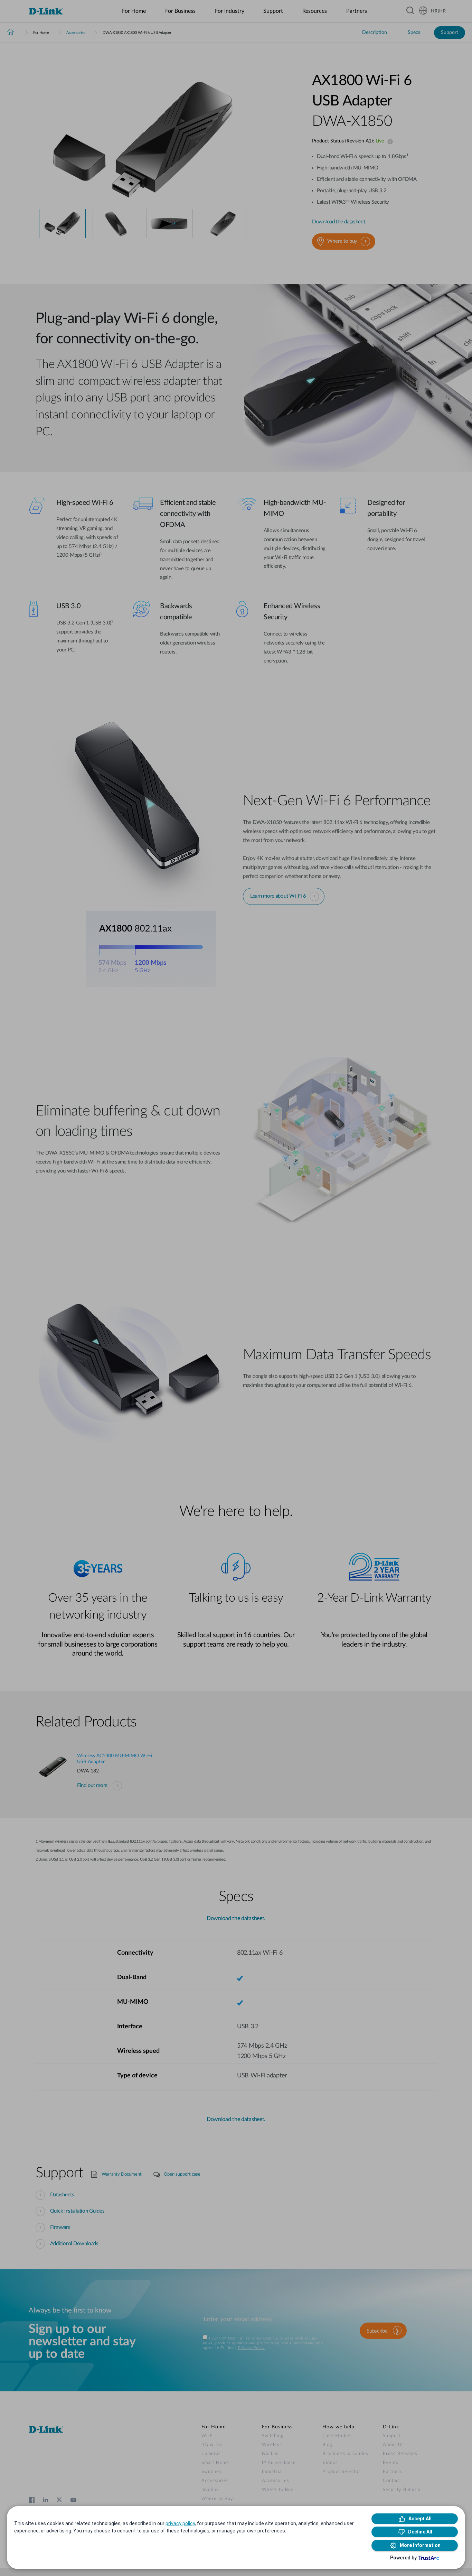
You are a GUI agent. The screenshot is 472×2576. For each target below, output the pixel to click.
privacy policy (180, 2523)
